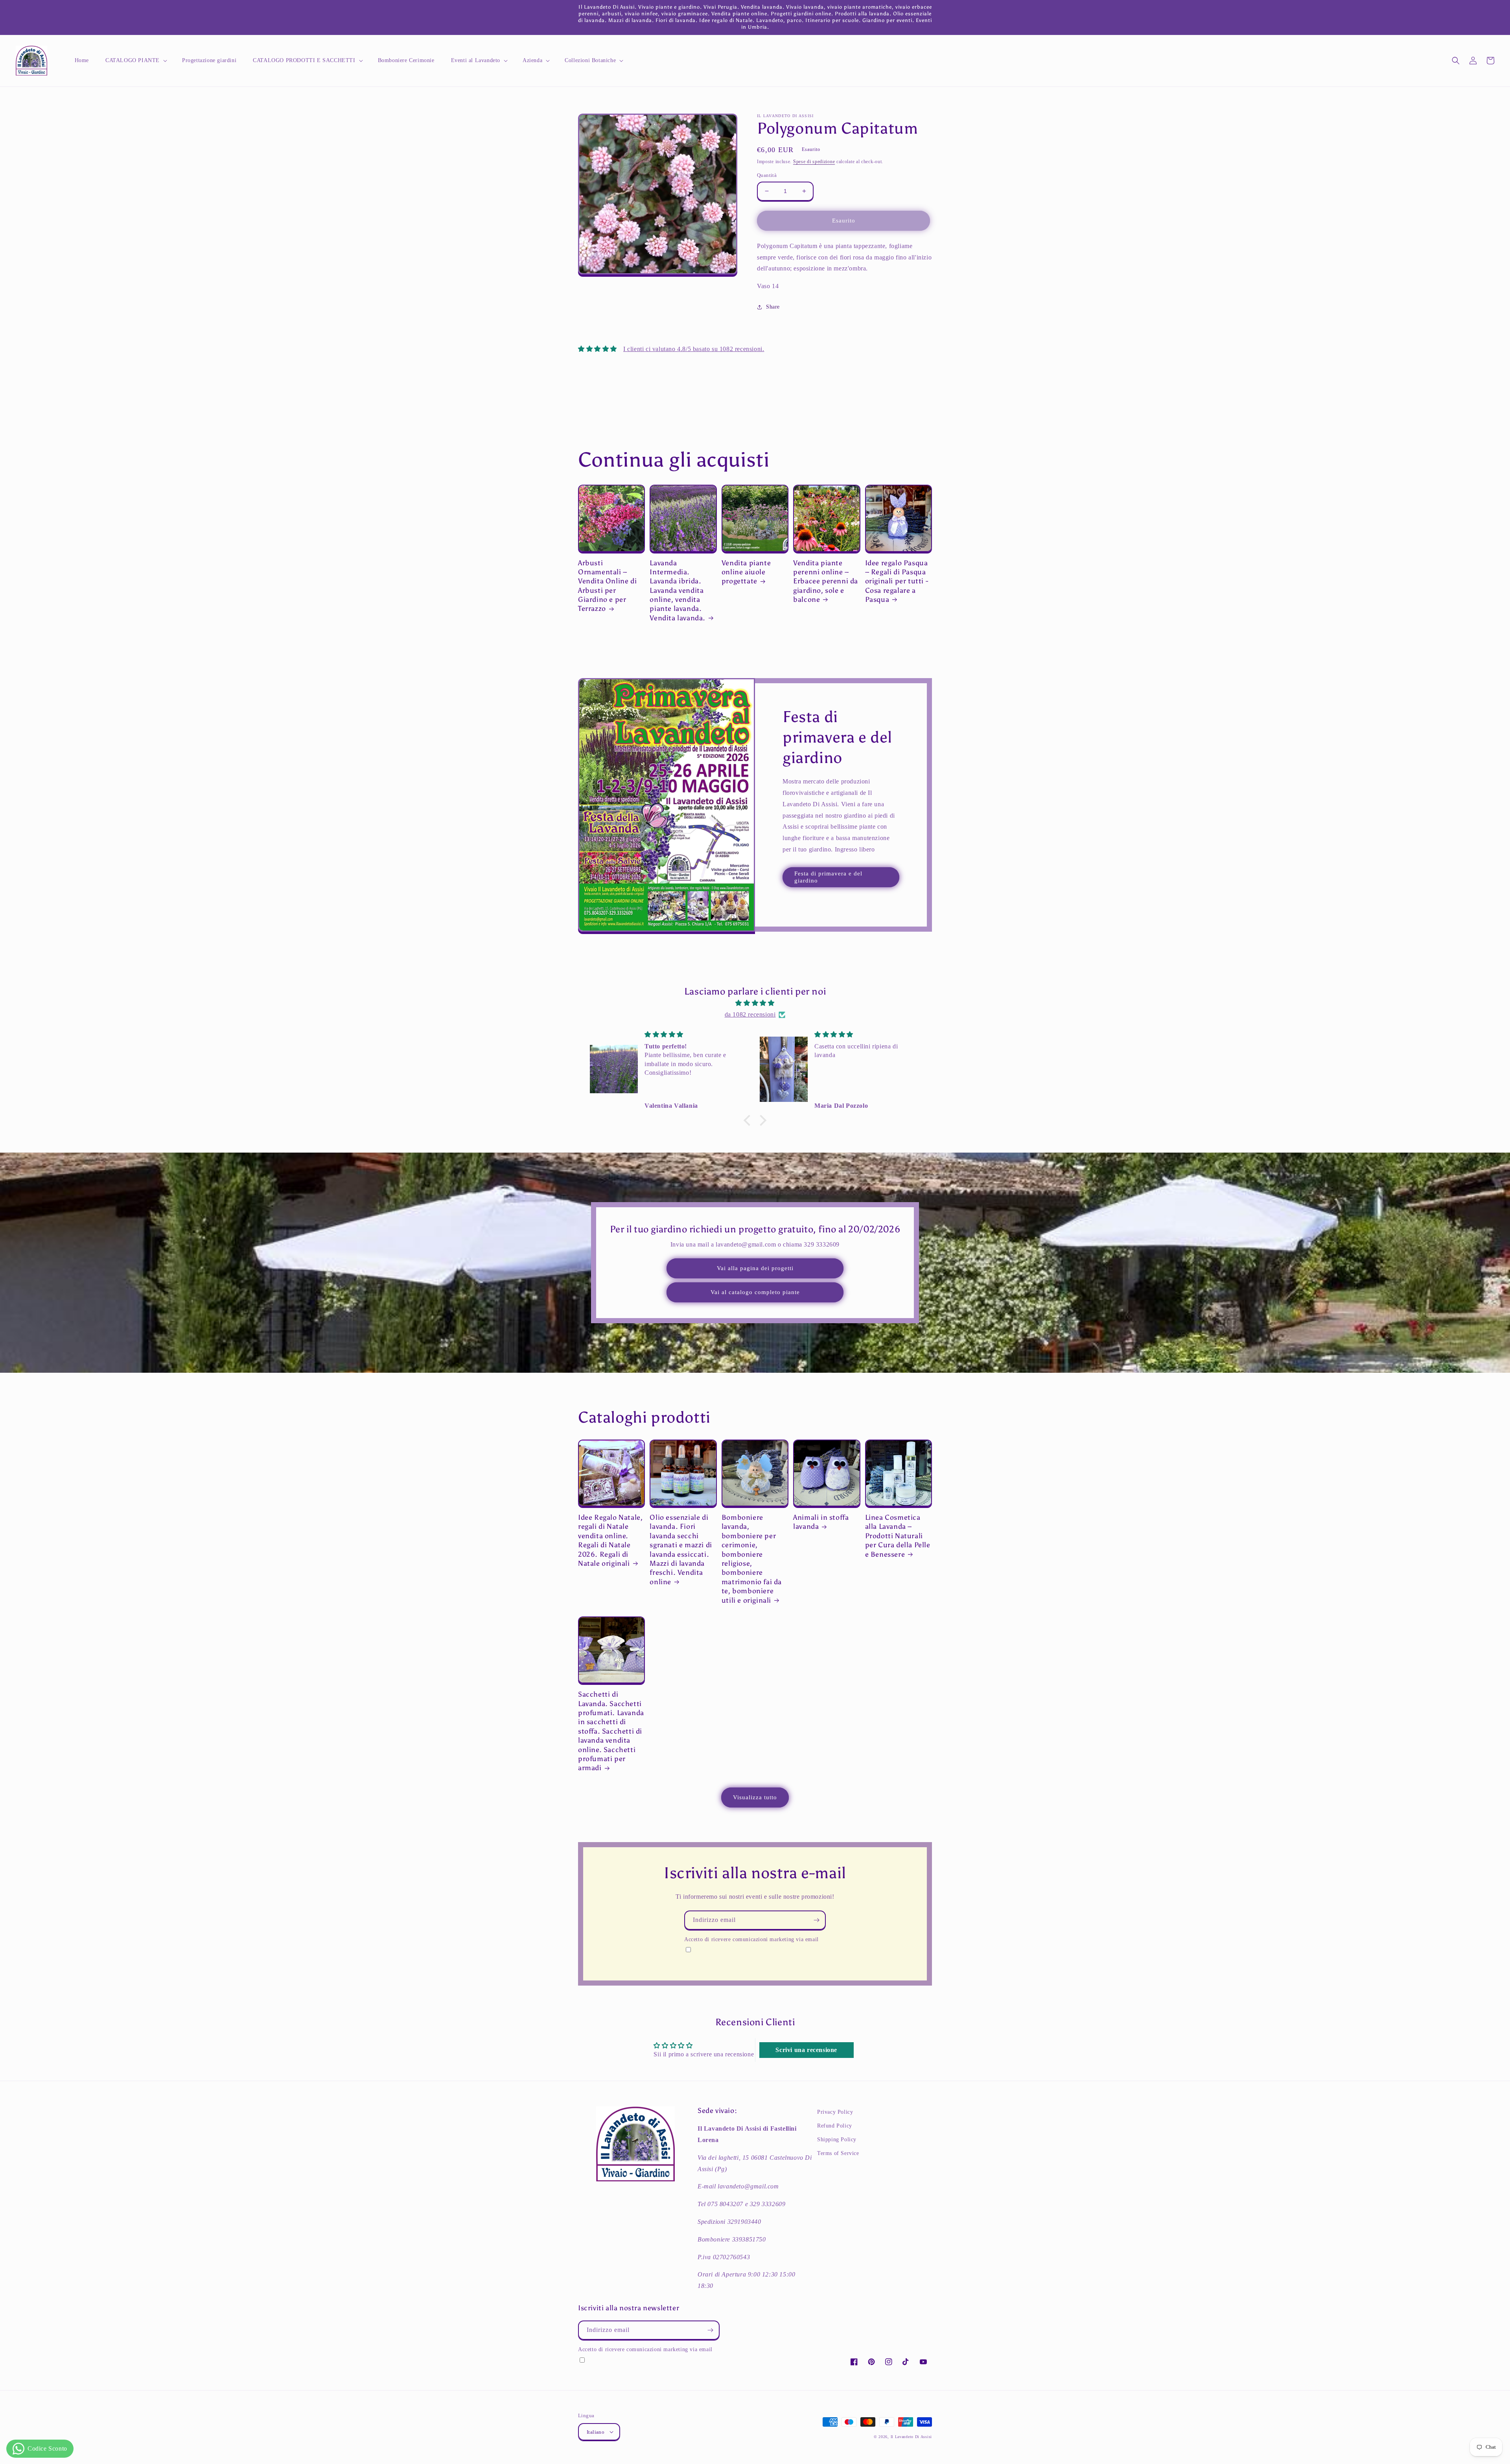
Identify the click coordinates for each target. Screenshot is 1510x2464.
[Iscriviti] (816, 1920)
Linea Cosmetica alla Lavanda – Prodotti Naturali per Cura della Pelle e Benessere (898, 1536)
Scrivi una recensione (806, 2050)
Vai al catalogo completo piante (755, 1292)
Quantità (767, 175)
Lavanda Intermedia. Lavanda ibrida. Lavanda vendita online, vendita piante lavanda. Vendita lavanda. (678, 590)
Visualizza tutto (755, 1797)
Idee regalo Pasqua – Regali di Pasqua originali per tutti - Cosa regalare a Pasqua (897, 581)
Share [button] (773, 307)
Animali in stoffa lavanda (821, 1522)
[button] (135, 61)
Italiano (596, 2432)
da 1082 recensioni (750, 1014)
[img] (755, 1003)
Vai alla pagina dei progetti (755, 1268)
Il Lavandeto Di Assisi (911, 2437)
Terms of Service (838, 2153)
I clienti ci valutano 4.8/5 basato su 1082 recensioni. (694, 349)
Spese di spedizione (814, 162)
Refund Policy (835, 2126)
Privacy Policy (835, 2112)
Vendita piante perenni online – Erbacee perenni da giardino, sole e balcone (826, 581)
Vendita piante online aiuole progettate (746, 572)
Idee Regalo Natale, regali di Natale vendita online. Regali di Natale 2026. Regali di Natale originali (610, 1540)
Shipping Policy (837, 2139)
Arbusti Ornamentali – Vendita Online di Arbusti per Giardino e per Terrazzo (607, 586)
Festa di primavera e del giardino (828, 877)
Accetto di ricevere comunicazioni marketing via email (751, 1939)
